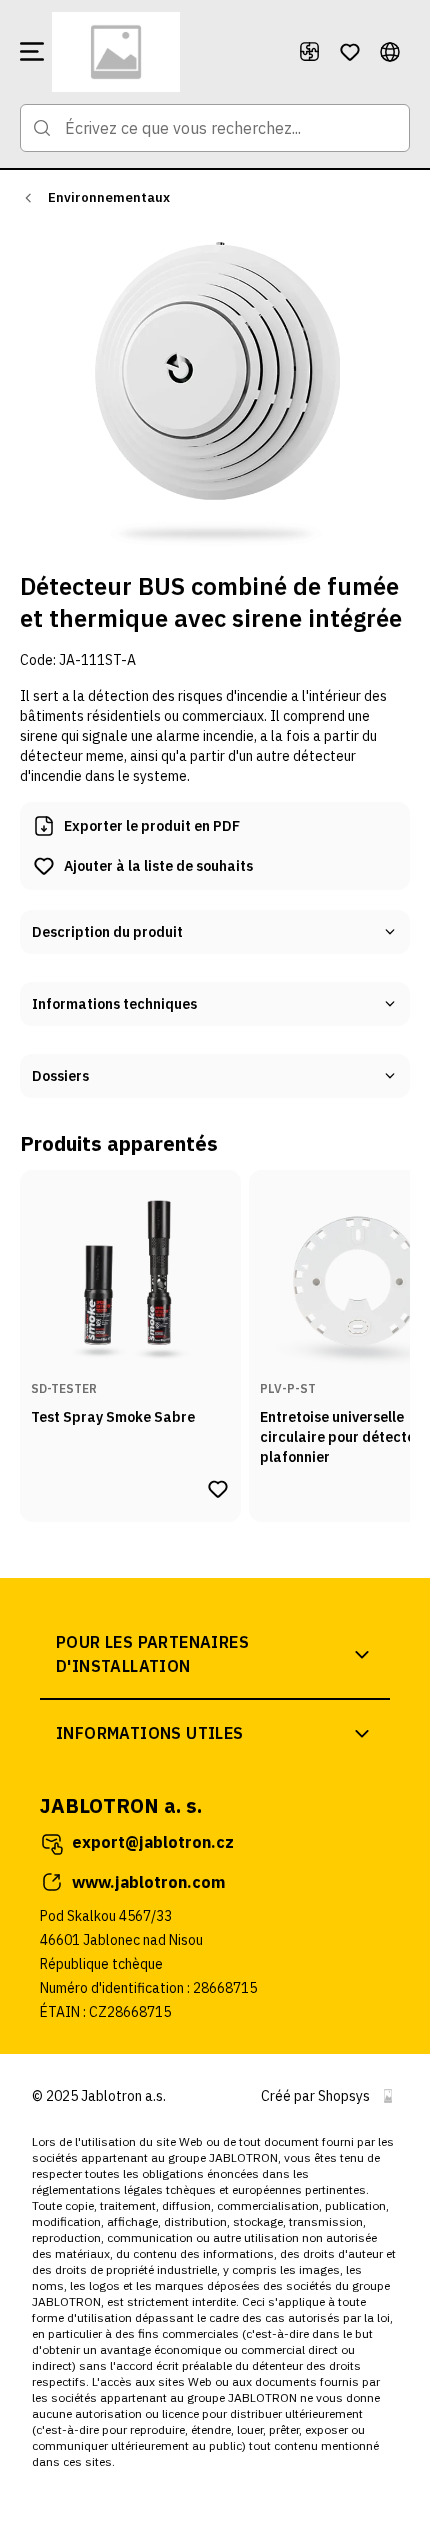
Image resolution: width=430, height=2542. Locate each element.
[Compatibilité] (310, 52)
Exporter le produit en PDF (152, 826)
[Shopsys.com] (388, 2096)
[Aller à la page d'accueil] (167, 52)
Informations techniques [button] (114, 1004)
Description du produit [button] (107, 932)
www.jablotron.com (148, 1882)
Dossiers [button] (60, 1076)
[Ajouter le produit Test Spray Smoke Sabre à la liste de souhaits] (218, 1489)
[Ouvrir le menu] (32, 52)
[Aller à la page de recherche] (42, 128)
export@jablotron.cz (153, 1842)
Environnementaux (109, 197)
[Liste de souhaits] (350, 52)
